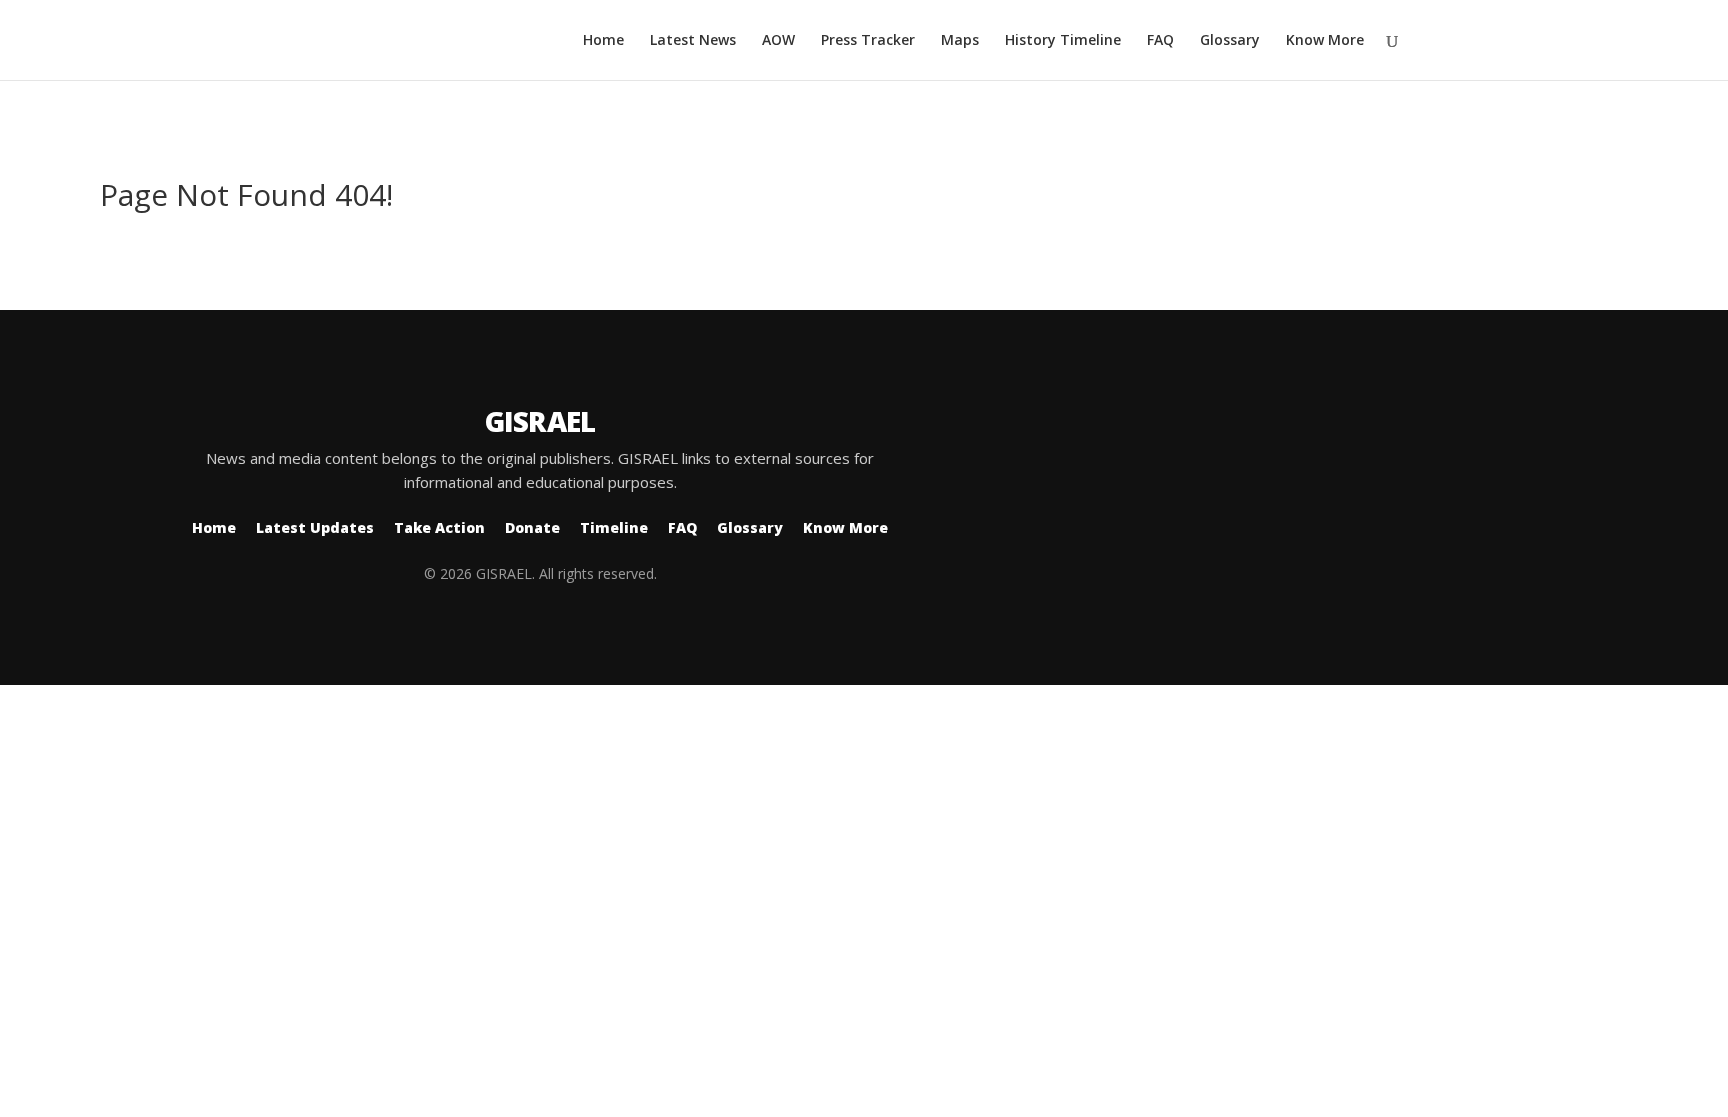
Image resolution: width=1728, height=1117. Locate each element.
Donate (532, 527)
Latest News (693, 41)
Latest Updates (315, 527)
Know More (1325, 41)
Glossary (1230, 41)
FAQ (1160, 41)
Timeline (614, 527)
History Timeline (1063, 41)
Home (603, 41)
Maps (960, 41)
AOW (778, 41)
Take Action (439, 527)
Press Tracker (868, 41)
